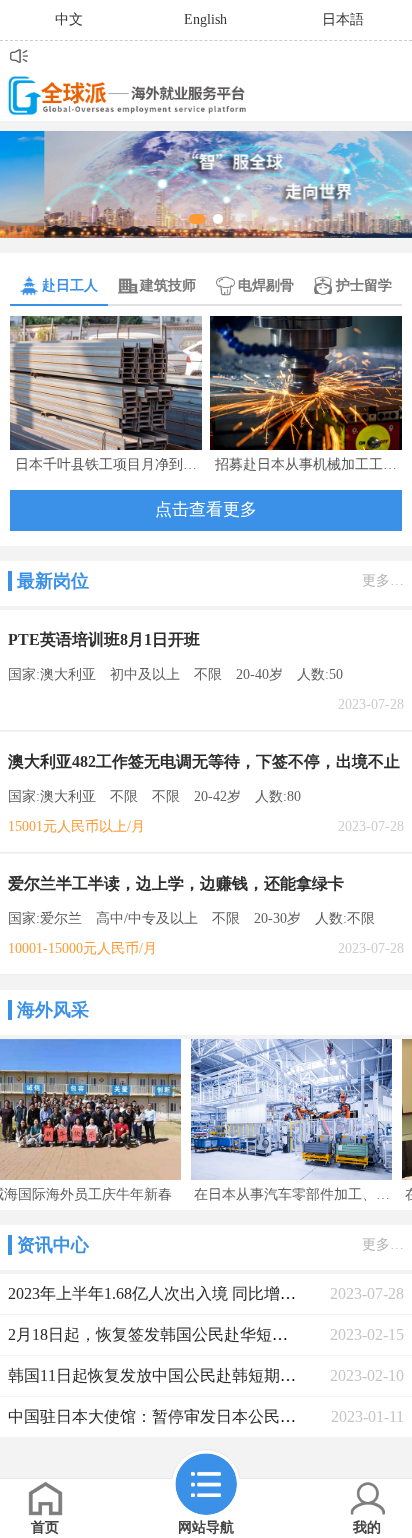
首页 (45, 1527)
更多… (383, 580)
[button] (197, 219)
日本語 (343, 19)
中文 (69, 19)
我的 (367, 1527)
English (205, 19)
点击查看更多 (206, 509)
